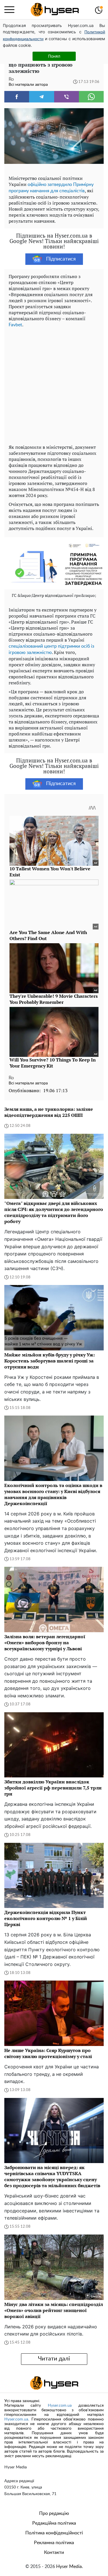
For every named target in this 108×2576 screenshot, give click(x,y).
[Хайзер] (55, 10)
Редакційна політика (54, 2523)
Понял (54, 56)
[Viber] (67, 97)
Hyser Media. (70, 2567)
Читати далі (54, 2359)
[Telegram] (41, 97)
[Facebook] (17, 97)
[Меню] (9, 10)
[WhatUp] (91, 97)
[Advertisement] (54, 385)
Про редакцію (54, 2513)
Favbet (15, 325)
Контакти (54, 2552)
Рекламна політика (54, 2543)
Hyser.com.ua (60, 2406)
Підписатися (61, 259)
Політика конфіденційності (54, 2533)
